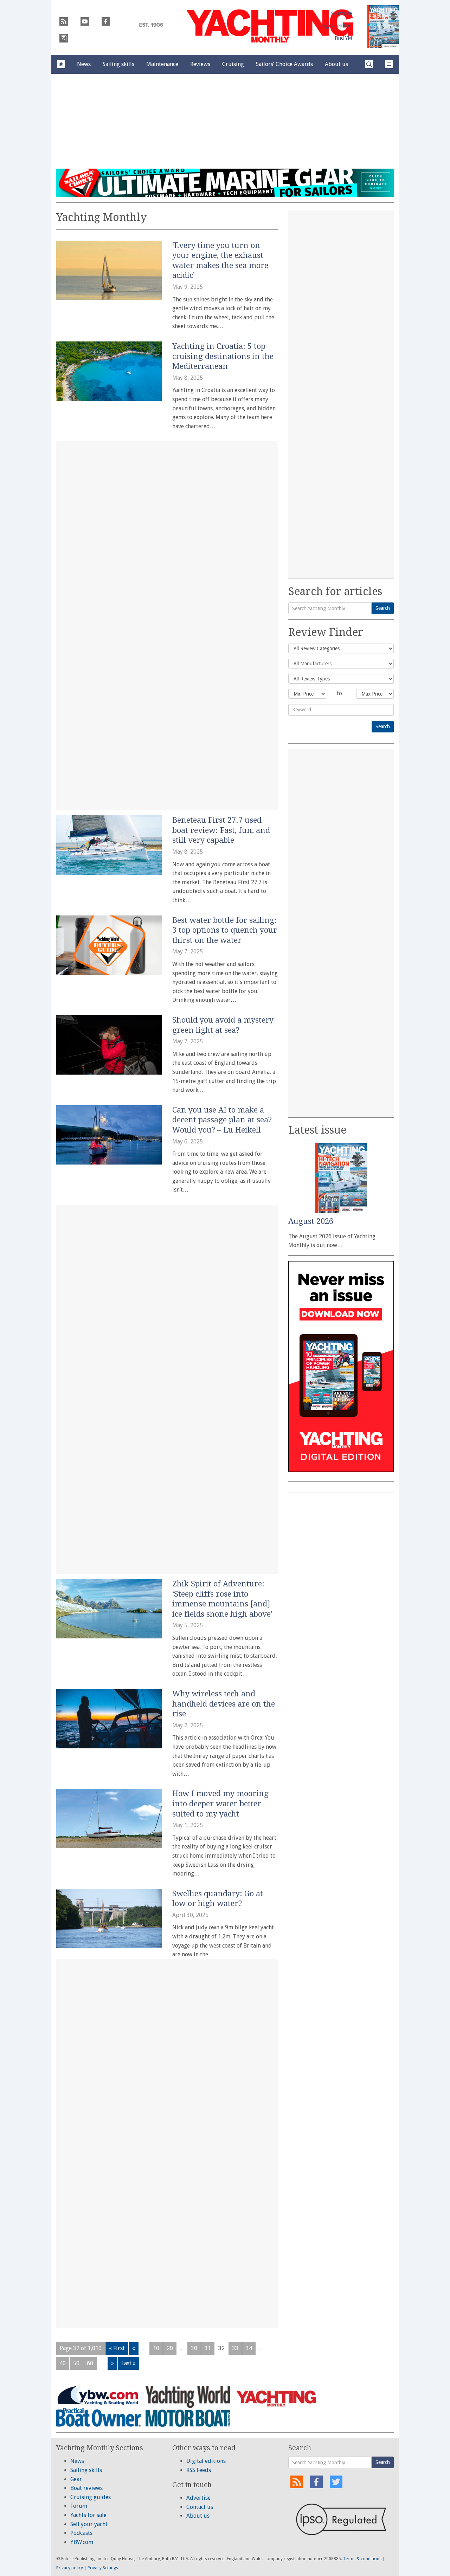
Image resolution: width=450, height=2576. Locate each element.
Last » (128, 2363)
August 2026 (311, 1221)
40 (63, 2363)
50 (76, 2363)
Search (383, 608)
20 (170, 2348)
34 (249, 2348)
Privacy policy (70, 2568)
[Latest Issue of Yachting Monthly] (383, 27)
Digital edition (337, 26)
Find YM (343, 38)
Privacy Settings (103, 2568)
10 (156, 2348)
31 (208, 2348)
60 (90, 2363)
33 (235, 2348)
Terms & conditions (362, 2559)
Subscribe (341, 13)
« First (117, 2348)
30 (194, 2348)
